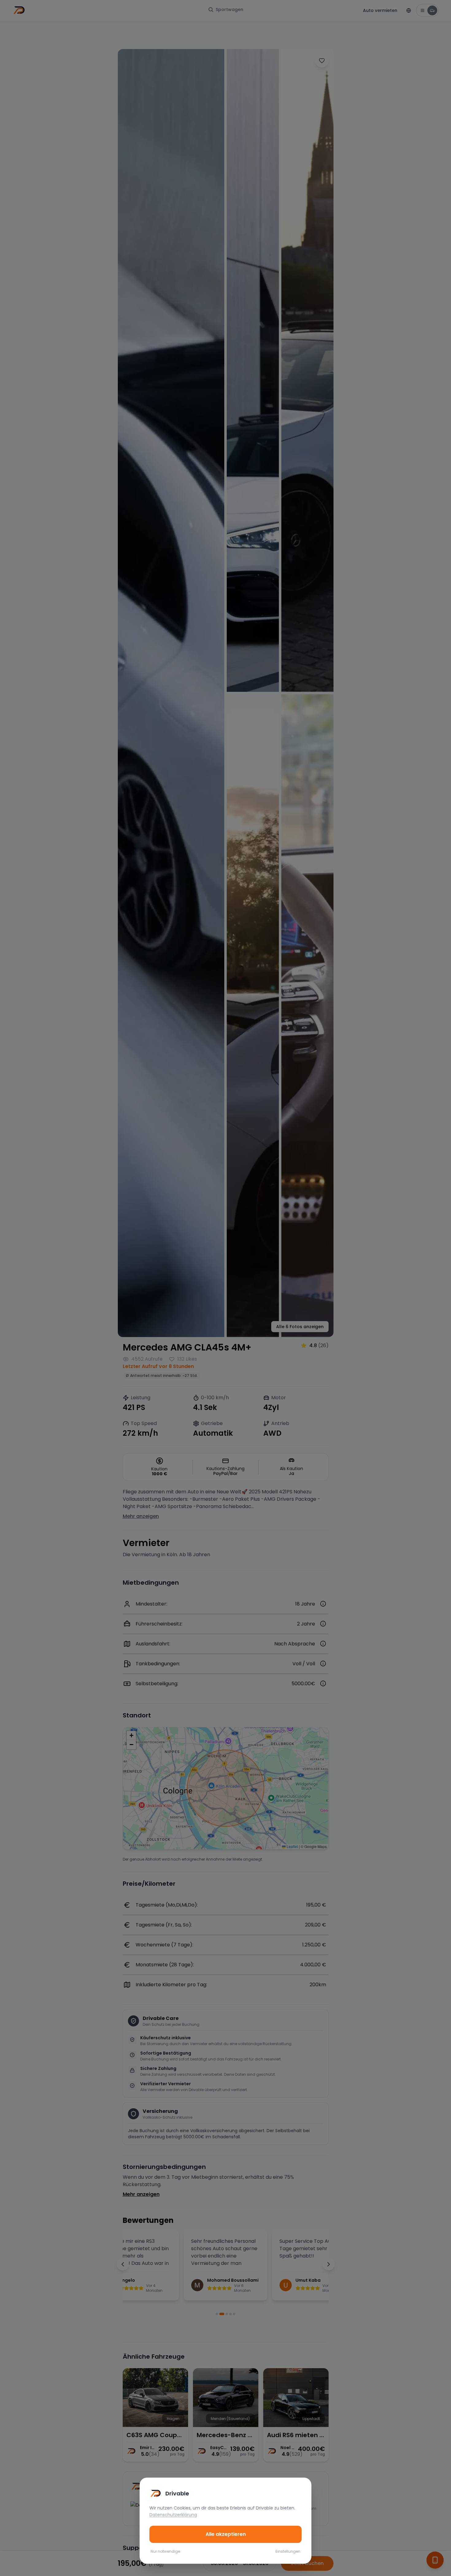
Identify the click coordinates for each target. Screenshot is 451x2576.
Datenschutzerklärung (173, 2515)
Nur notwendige (165, 2551)
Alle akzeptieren (226, 2534)
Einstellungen (288, 2551)
